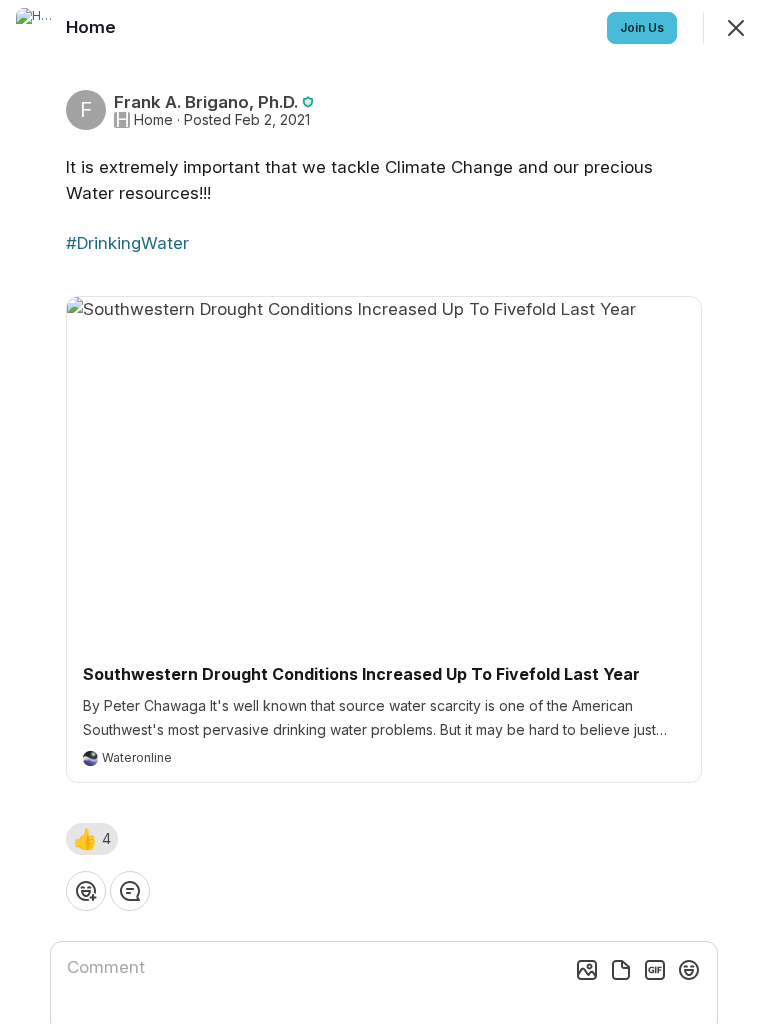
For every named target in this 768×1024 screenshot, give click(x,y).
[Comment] (130, 891)
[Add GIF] (655, 970)
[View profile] (36, 28)
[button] (92, 839)
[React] (86, 891)
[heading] (93, 27)
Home (153, 120)
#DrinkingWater (127, 243)
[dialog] (384, 512)
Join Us (642, 27)
